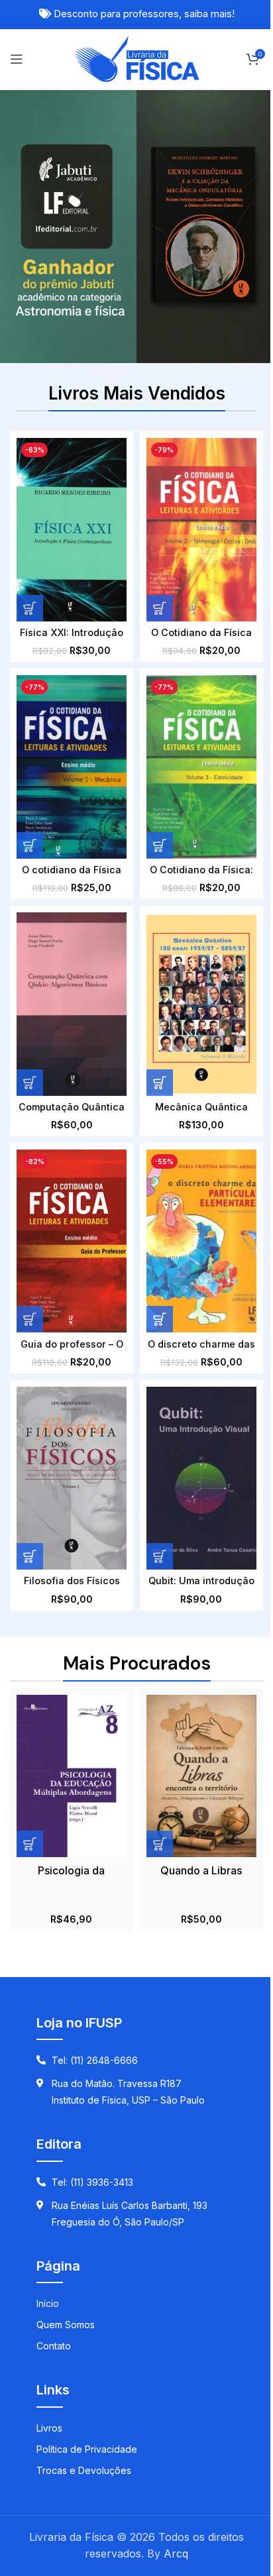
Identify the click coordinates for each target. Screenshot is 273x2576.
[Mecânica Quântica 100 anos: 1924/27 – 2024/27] (201, 1004)
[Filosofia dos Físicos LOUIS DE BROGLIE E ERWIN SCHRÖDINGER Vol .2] (72, 1478)
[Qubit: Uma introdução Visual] (201, 1478)
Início (48, 2303)
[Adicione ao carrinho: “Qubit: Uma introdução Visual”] (160, 1556)
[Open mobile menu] (17, 59)
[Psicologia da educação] (72, 1776)
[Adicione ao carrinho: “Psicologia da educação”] (30, 1844)
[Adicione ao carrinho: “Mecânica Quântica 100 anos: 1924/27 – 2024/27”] (160, 1083)
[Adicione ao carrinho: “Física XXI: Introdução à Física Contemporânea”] (30, 608)
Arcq (176, 2553)
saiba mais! (209, 14)
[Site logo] (137, 58)
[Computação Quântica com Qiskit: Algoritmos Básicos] (72, 1004)
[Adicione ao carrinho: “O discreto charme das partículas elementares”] (160, 1319)
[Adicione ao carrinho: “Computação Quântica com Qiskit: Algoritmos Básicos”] (30, 1083)
